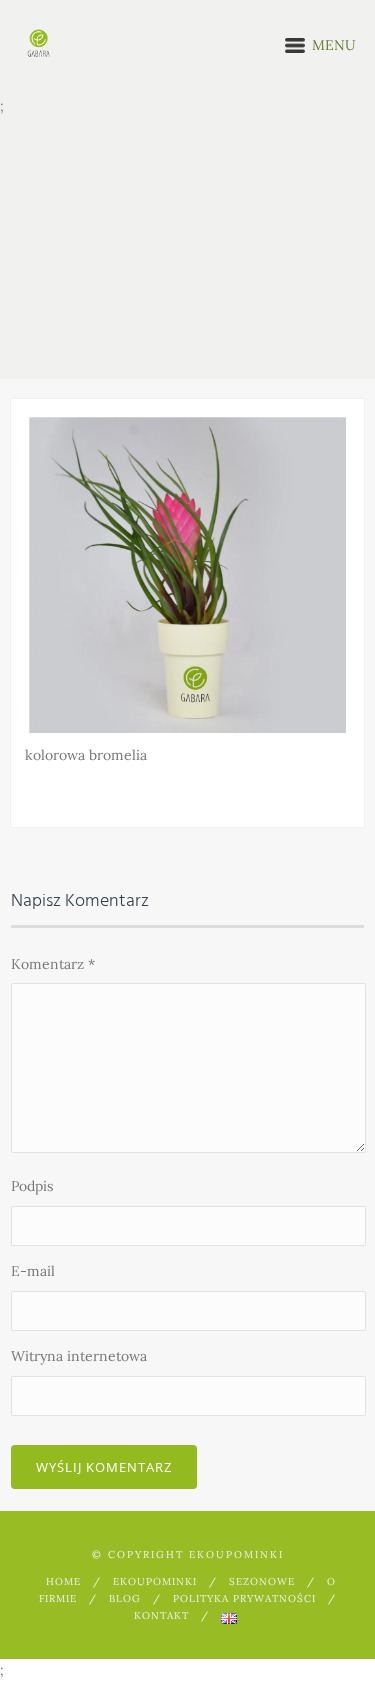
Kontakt (161, 1615)
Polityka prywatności (244, 1598)
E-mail (33, 1271)
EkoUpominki (155, 1581)
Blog (125, 1598)
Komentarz (53, 964)
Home (63, 1581)
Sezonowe (262, 1581)
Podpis (32, 1186)
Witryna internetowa (79, 1356)
